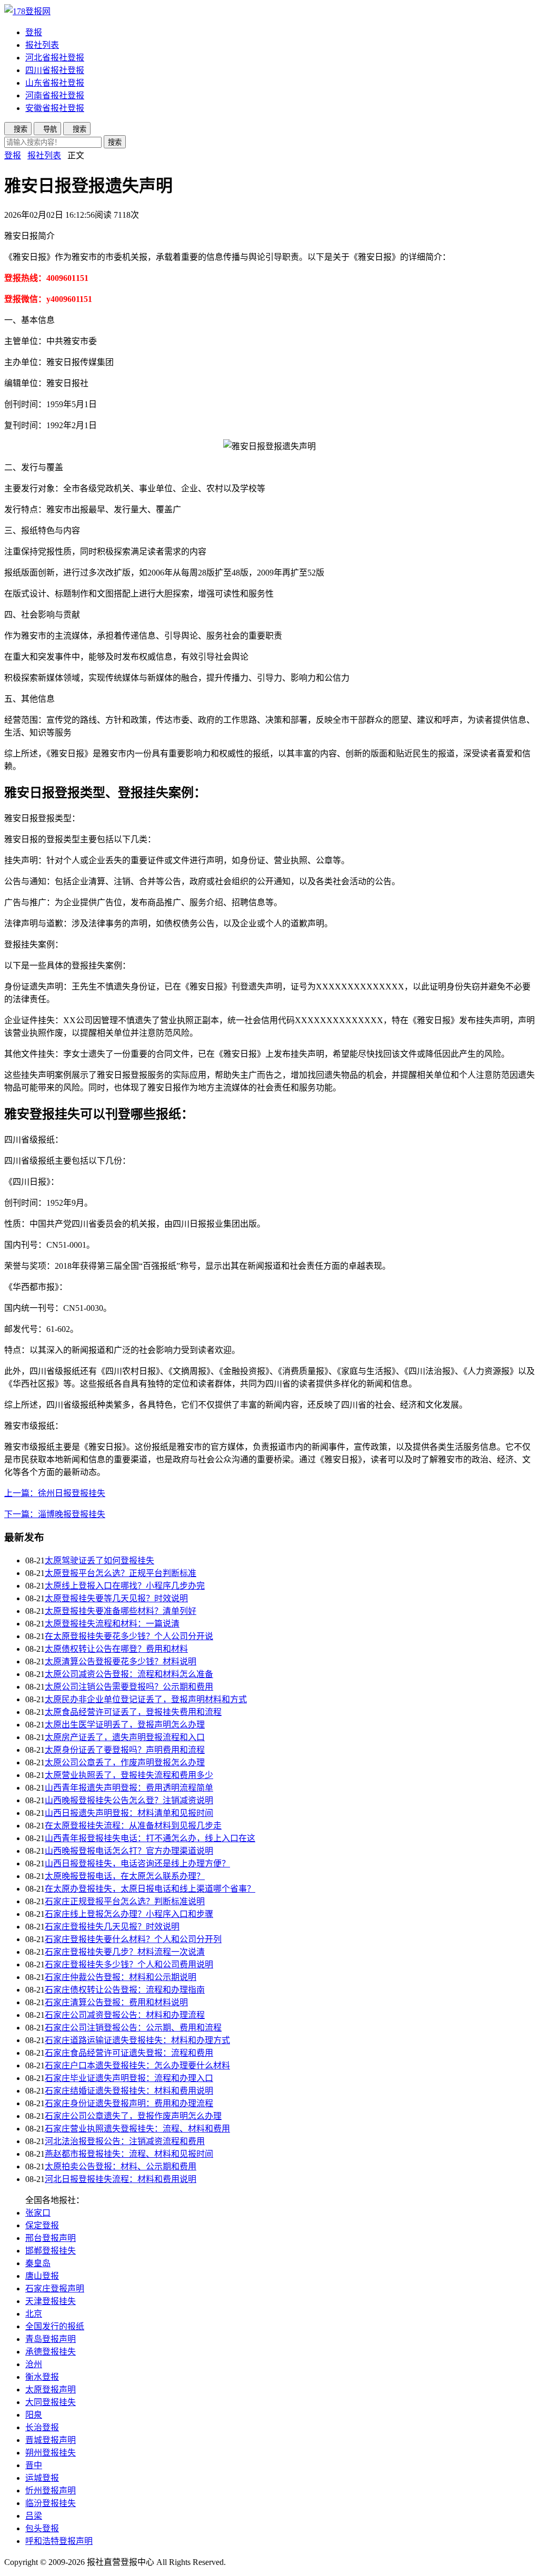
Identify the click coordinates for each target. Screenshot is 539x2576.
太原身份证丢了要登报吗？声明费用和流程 (125, 1750)
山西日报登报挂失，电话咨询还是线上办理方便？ (137, 1863)
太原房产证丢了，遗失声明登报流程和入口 (125, 1737)
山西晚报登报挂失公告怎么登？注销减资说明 (129, 1800)
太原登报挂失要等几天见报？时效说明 (116, 1598)
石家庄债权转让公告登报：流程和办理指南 (125, 1990)
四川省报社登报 (55, 70)
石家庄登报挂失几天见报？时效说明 (112, 1927)
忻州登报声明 (51, 2491)
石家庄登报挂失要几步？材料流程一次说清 (125, 1952)
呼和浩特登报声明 (59, 2541)
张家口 (38, 2213)
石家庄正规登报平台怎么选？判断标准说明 (125, 1901)
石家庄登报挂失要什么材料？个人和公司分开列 (133, 1939)
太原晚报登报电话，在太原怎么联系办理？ (125, 1876)
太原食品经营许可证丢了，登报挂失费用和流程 (133, 1712)
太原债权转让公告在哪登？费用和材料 (116, 1649)
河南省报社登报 (55, 95)
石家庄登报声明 (55, 2289)
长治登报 (42, 2427)
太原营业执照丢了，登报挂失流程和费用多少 (129, 1775)
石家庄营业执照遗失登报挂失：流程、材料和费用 (137, 2129)
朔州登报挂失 (51, 2453)
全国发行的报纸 (55, 2326)
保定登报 (42, 2225)
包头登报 (42, 2528)
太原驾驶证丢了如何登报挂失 (99, 1560)
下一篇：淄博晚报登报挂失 (55, 1514)
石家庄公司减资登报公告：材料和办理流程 (125, 2015)
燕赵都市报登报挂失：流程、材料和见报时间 (129, 2154)
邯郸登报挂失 (51, 2251)
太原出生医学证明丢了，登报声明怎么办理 (125, 1725)
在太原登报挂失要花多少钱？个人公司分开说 (129, 1636)
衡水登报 (42, 2377)
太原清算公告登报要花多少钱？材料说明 (121, 1661)
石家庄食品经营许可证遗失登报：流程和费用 (129, 2053)
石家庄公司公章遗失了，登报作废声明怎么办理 (133, 2116)
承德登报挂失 (51, 2352)
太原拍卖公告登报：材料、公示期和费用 (121, 2166)
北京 (34, 2314)
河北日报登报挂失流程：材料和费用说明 (121, 2179)
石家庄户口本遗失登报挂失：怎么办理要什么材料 (137, 2065)
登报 (34, 32)
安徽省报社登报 (55, 108)
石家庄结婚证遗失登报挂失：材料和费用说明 (129, 2091)
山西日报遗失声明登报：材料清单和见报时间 (129, 1813)
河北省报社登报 (55, 58)
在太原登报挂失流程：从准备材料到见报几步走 (133, 1826)
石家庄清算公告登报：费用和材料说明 (116, 2002)
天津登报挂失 (51, 2301)
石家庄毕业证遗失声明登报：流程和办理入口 (129, 2078)
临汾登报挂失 (51, 2503)
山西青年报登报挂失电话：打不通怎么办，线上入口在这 (150, 1838)
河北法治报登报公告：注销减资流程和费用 (125, 2141)
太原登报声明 (51, 2390)
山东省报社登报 (55, 83)
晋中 (34, 2465)
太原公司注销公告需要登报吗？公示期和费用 (129, 1687)
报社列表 (42, 45)
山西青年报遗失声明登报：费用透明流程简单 (129, 1788)
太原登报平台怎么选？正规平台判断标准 (121, 1573)
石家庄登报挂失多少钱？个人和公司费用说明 (129, 1964)
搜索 (115, 142)
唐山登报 (42, 2276)
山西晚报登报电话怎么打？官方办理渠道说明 (129, 1851)
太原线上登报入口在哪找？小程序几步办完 (125, 1586)
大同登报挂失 (51, 2402)
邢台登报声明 (51, 2238)
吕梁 (34, 2516)
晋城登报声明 (51, 2440)
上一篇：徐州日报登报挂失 (55, 1493)
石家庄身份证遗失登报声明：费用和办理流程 (129, 2103)
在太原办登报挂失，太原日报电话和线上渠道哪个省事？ (150, 1889)
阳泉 (34, 2415)
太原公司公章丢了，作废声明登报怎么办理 (125, 1762)
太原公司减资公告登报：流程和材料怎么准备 (129, 1674)
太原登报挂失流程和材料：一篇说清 (112, 1624)
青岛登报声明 (51, 2339)
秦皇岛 (38, 2263)
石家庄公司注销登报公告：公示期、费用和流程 (133, 2028)
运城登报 (42, 2478)
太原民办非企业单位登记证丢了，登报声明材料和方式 (146, 1699)
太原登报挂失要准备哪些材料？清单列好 (121, 1611)
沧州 (34, 2364)
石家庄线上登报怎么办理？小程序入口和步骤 (129, 1914)
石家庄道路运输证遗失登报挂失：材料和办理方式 (137, 2040)
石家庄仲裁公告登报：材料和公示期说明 (121, 1977)
